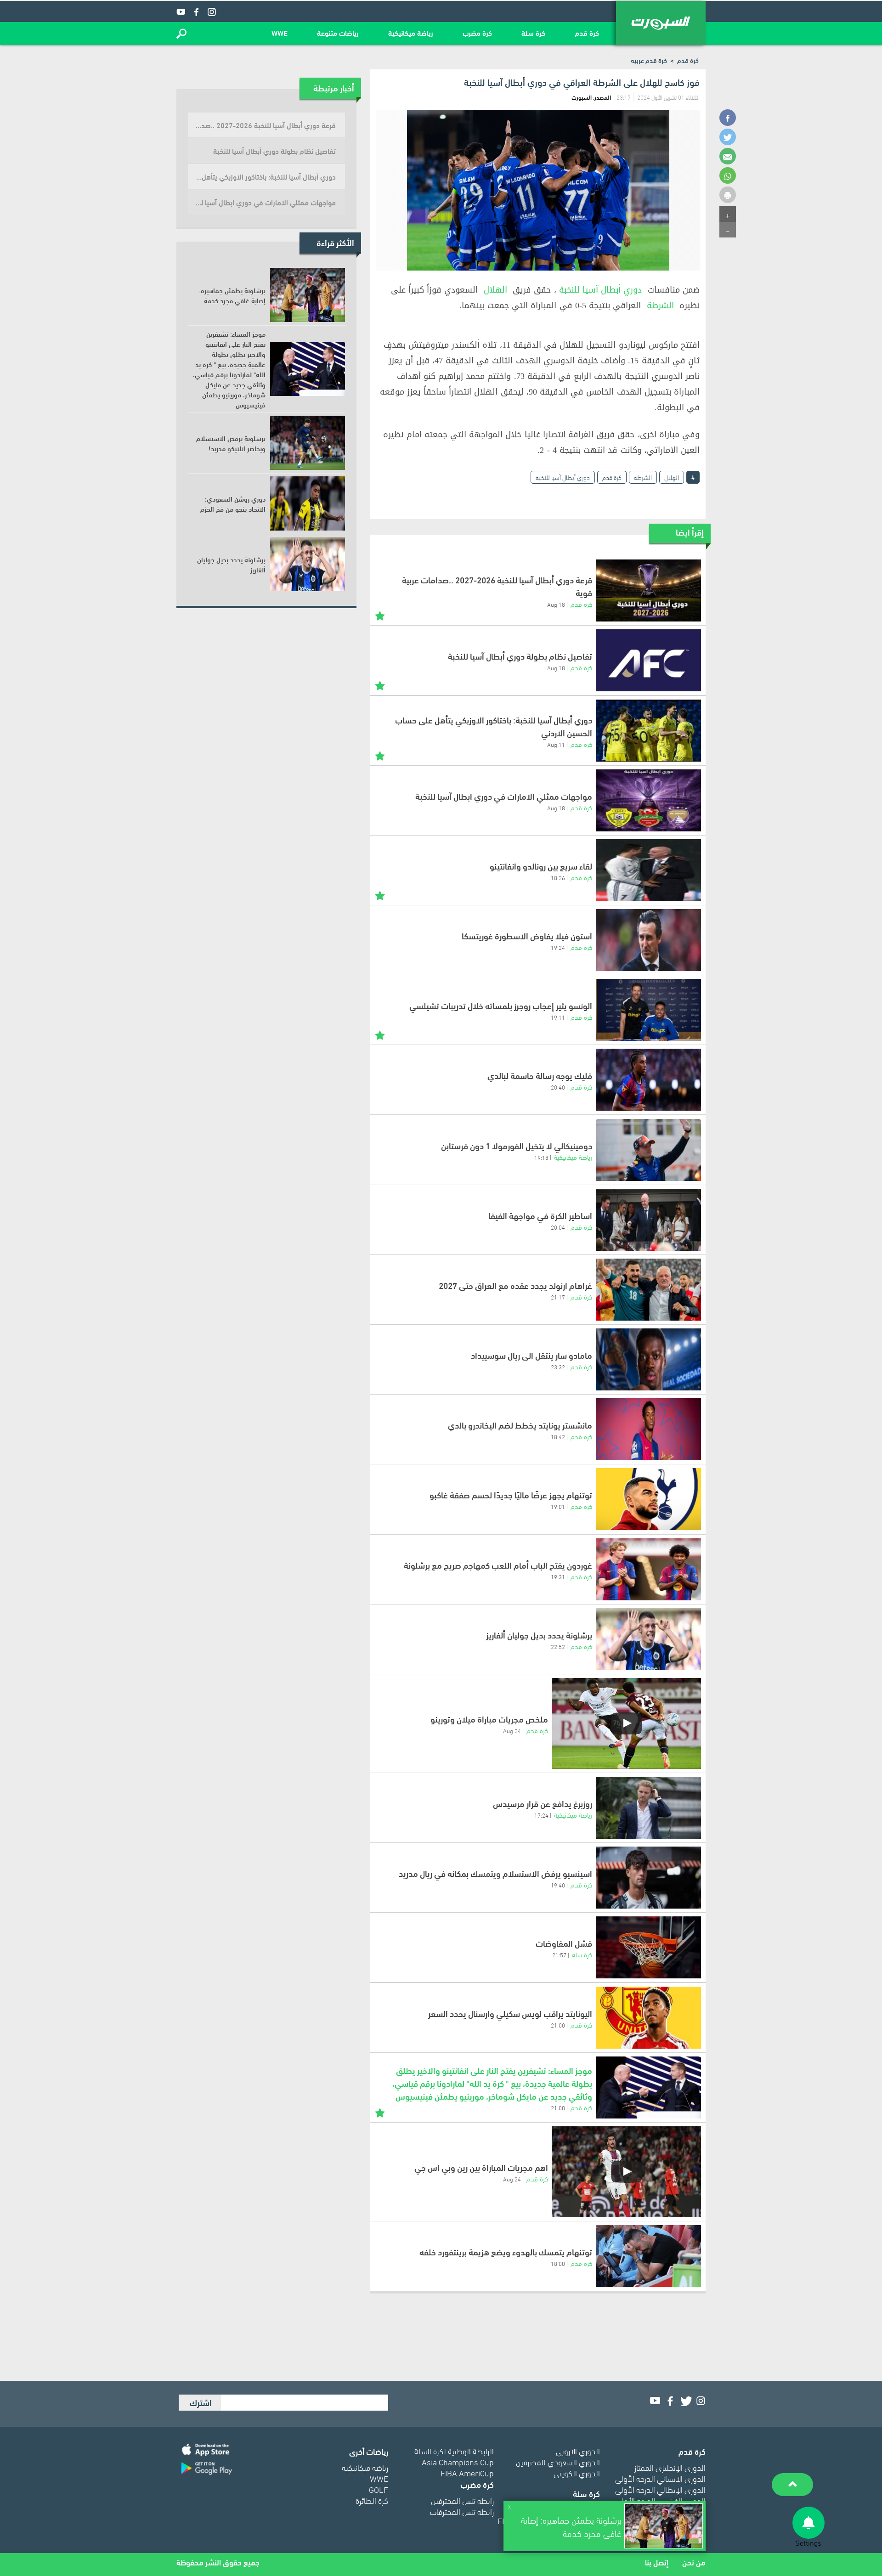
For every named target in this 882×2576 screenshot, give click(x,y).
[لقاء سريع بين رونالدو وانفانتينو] (648, 870)
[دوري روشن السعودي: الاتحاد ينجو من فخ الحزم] (308, 503)
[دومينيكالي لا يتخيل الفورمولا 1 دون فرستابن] (648, 1150)
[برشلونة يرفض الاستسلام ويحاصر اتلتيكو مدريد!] (308, 443)
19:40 (558, 1885)
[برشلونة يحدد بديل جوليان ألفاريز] (648, 1639)
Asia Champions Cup (458, 2461)
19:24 (558, 947)
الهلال (495, 290)
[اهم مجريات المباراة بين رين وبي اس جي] (626, 2172)
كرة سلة (533, 32)
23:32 (558, 1367)
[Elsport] (661, 23)
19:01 (558, 1506)
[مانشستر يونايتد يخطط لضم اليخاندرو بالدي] (648, 1429)
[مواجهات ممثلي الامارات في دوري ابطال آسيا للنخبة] (648, 800)
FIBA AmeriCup (467, 2472)
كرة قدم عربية (649, 60)
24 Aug (512, 1730)
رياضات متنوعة (338, 32)
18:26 (558, 877)
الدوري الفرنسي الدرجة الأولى (661, 2500)
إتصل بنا (657, 2562)
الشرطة (660, 305)
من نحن (694, 2562)
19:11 (558, 1017)
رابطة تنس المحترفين (462, 2500)
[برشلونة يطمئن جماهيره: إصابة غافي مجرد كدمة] (308, 295)
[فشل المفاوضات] (648, 1947)
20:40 (558, 1087)
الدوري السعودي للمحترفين (558, 2461)
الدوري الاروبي (578, 2450)
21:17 (558, 1297)
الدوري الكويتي (577, 2472)
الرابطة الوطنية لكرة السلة (454, 2450)
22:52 (558, 1646)
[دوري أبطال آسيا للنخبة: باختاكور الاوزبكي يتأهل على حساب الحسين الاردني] (648, 731)
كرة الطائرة (372, 2500)
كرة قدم (587, 32)
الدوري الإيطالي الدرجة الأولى (660, 2489)
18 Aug (556, 604)
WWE (280, 32)
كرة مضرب (477, 32)
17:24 (541, 1815)
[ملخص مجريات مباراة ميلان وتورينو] (626, 1723)
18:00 (558, 2263)
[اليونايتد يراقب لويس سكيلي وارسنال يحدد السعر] (648, 2018)
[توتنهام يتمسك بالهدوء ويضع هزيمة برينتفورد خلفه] (648, 2256)
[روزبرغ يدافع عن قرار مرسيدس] (648, 1808)
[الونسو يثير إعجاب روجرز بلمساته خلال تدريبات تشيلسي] (648, 1010)
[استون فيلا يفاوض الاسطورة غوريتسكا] (648, 940)
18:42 (558, 1436)
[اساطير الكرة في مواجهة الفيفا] (648, 1220)
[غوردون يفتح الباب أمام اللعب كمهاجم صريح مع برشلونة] (648, 1569)
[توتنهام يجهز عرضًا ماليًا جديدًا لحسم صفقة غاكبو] (648, 1499)
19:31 (558, 1576)
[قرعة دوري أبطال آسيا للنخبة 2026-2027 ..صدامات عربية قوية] (648, 590)
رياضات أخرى (369, 2451)
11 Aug (556, 744)
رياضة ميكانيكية (411, 32)
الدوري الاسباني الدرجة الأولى (660, 2478)
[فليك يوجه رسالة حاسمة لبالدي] (648, 1080)
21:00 (558, 2025)
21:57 (559, 1955)
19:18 (541, 1157)
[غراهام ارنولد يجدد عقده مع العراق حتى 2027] (648, 1290)
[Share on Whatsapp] (728, 175)
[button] (181, 34)
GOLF (379, 2489)
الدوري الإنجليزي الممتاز (670, 2467)
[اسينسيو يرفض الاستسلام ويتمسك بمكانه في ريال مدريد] (648, 1878)
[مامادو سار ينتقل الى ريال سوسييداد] (648, 1359)
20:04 (558, 1227)
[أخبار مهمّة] (380, 615)
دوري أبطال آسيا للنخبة (601, 290)
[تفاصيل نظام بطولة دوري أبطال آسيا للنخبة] (648, 660)
